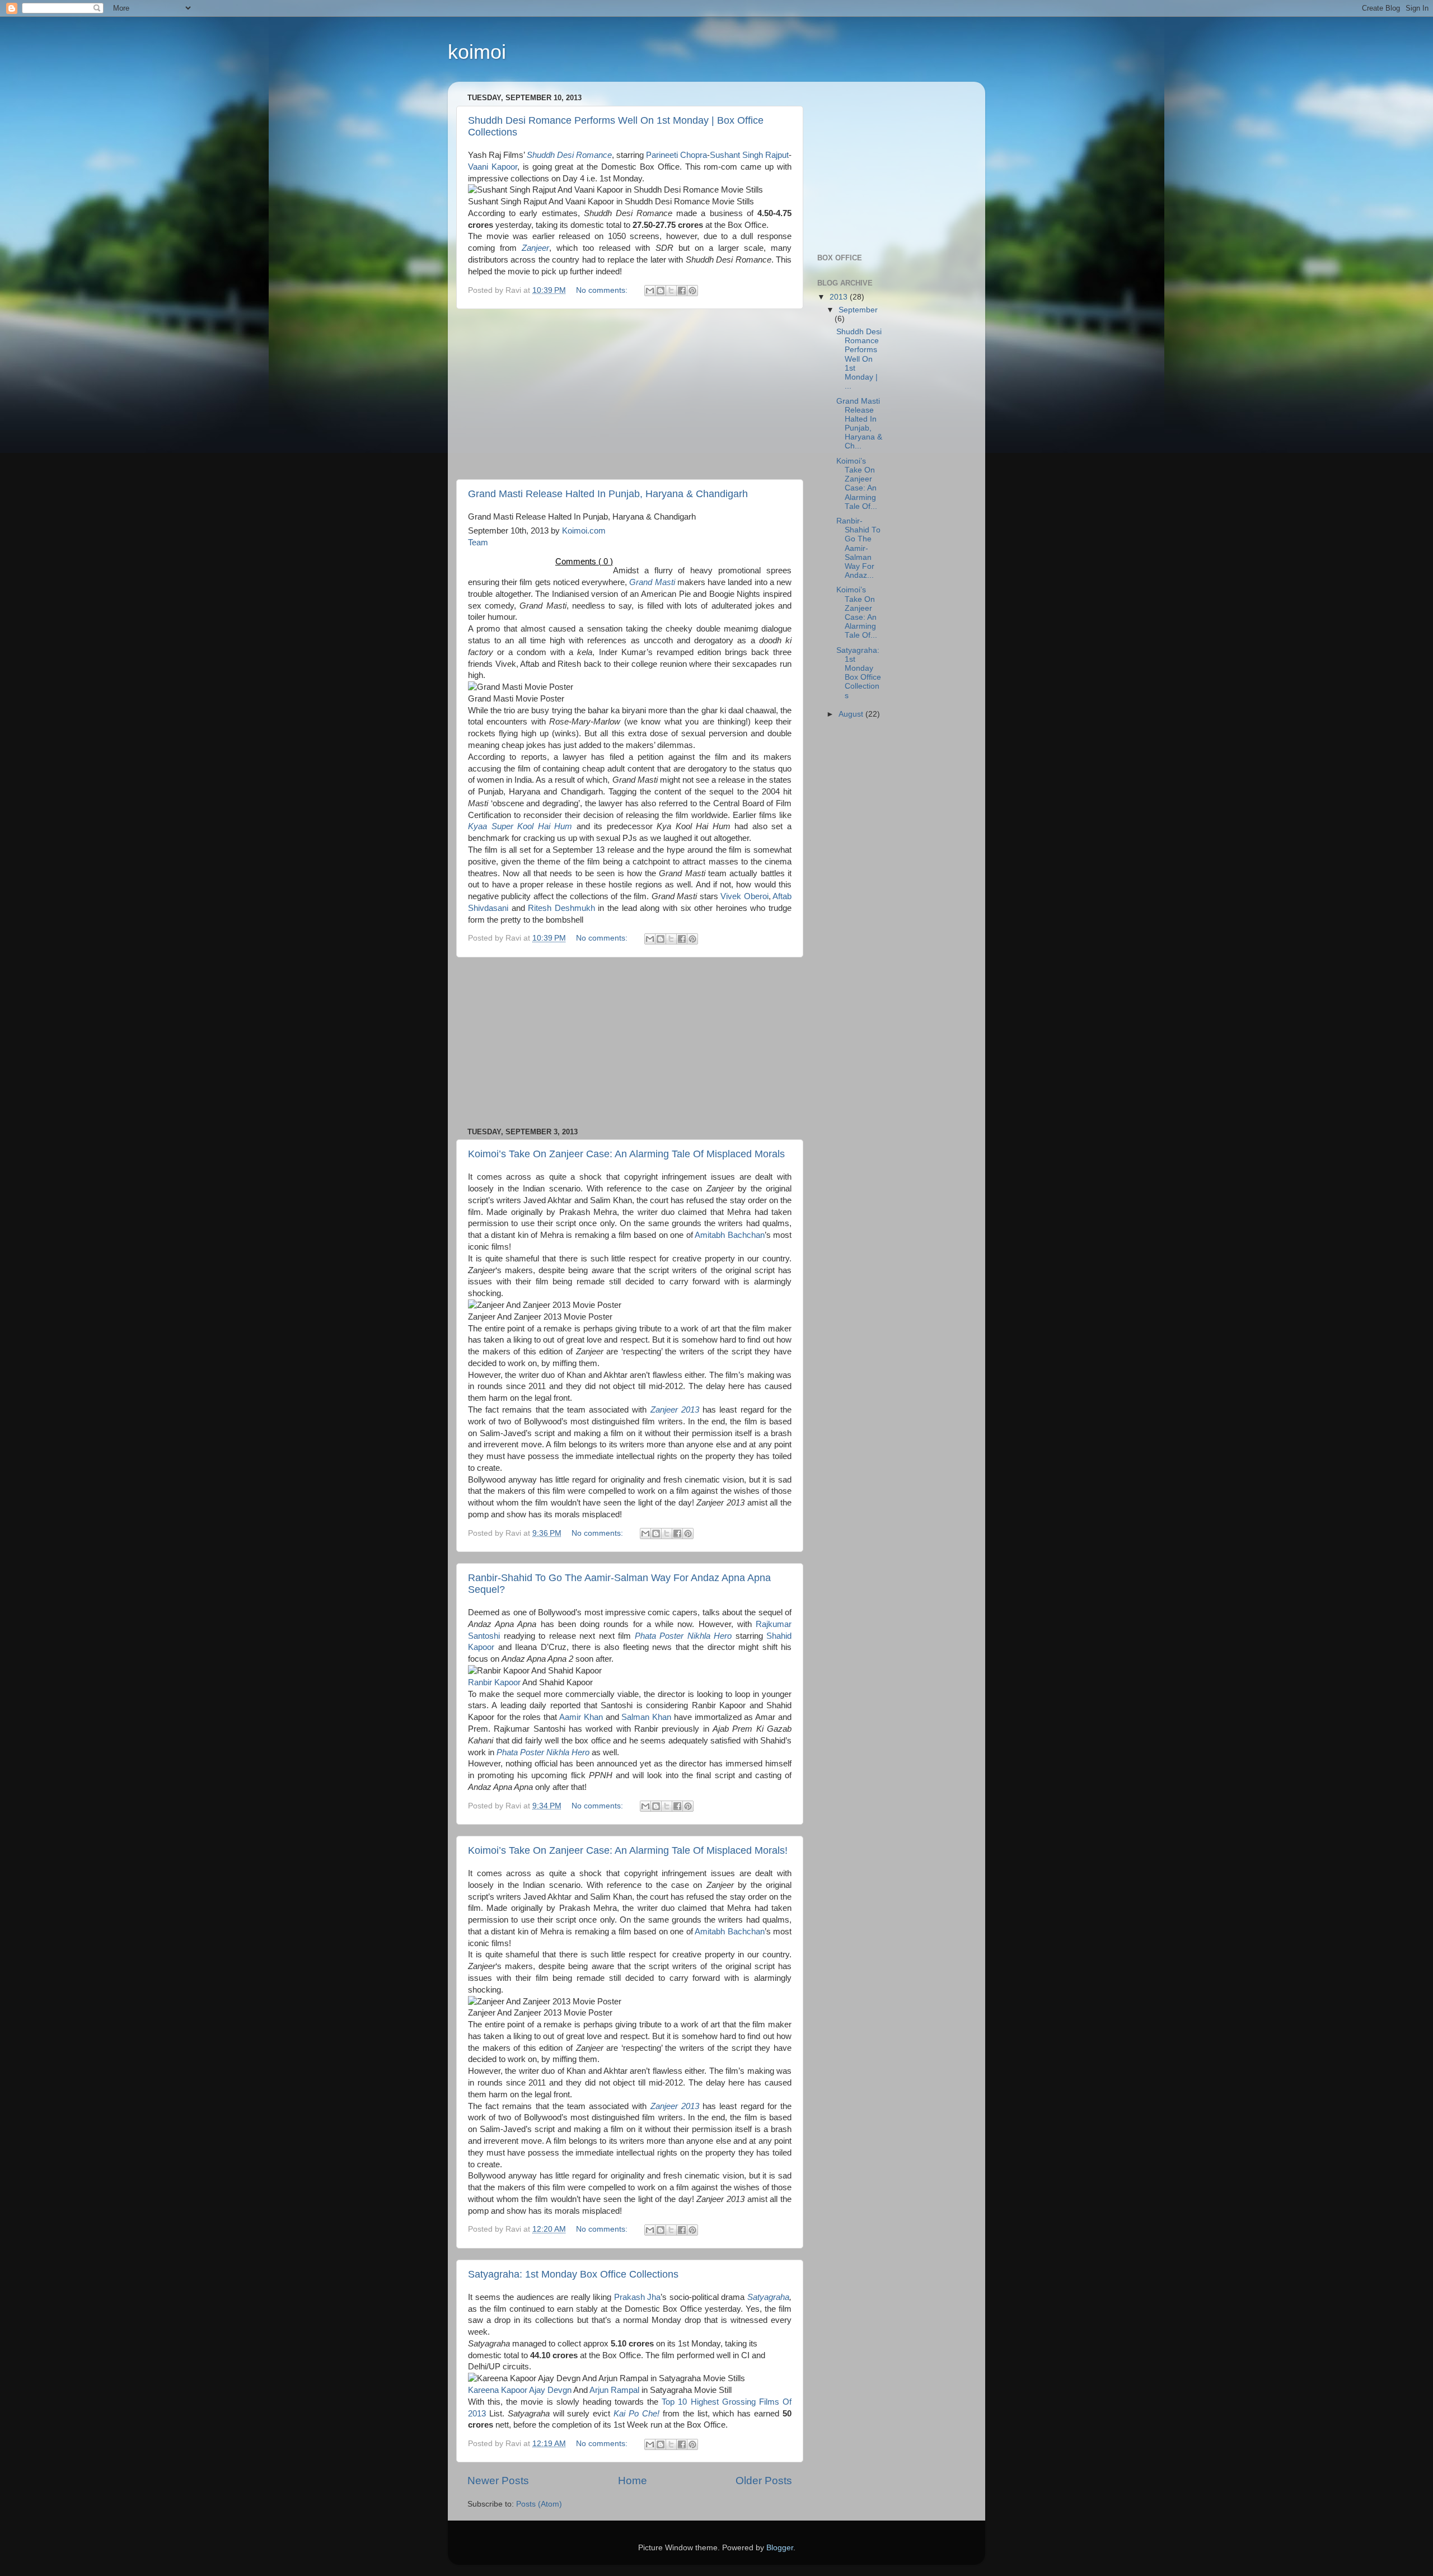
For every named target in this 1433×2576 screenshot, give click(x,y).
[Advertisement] (630, 394)
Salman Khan (646, 1717)
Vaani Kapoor (493, 167)
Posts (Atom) (539, 2504)
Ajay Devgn (550, 2390)
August (852, 714)
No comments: (603, 290)
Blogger (780, 2548)
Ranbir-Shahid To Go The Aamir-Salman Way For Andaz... (858, 548)
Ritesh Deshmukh (561, 908)
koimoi (477, 52)
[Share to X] (671, 291)
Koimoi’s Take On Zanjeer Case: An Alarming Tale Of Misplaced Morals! (628, 1850)
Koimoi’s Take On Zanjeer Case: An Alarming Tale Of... (857, 484)
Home (633, 2481)
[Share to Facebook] (682, 291)
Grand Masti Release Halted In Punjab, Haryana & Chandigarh (608, 494)
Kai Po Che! (636, 2414)
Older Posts (764, 2481)
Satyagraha (768, 2297)
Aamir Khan (581, 1717)
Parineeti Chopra (676, 155)
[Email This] (650, 291)
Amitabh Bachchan (730, 1235)
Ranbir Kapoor (494, 1682)
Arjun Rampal (614, 2390)
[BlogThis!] (661, 291)
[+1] (538, 560)
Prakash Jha (638, 2297)
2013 (840, 297)
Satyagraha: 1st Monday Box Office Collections (573, 2274)
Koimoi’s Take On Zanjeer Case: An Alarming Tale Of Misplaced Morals (626, 1154)
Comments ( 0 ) (584, 562)
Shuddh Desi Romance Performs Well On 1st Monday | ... (859, 359)
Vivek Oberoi (744, 896)
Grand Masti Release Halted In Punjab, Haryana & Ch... (859, 424)
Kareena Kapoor (498, 2390)
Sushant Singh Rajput (749, 155)
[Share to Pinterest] (692, 291)
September (858, 310)
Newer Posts (498, 2481)
